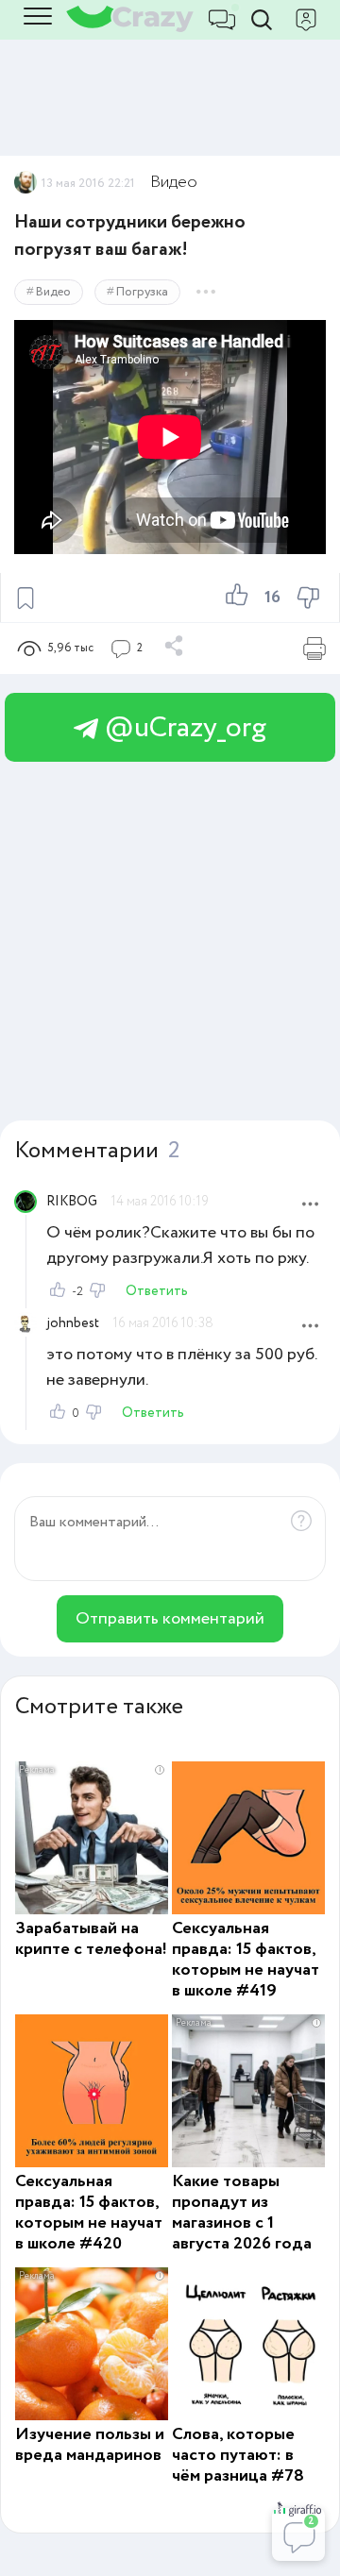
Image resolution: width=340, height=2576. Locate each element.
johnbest (73, 1323)
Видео (174, 182)
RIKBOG (72, 1202)
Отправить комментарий (170, 1619)
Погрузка (142, 292)
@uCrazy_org (182, 728)
